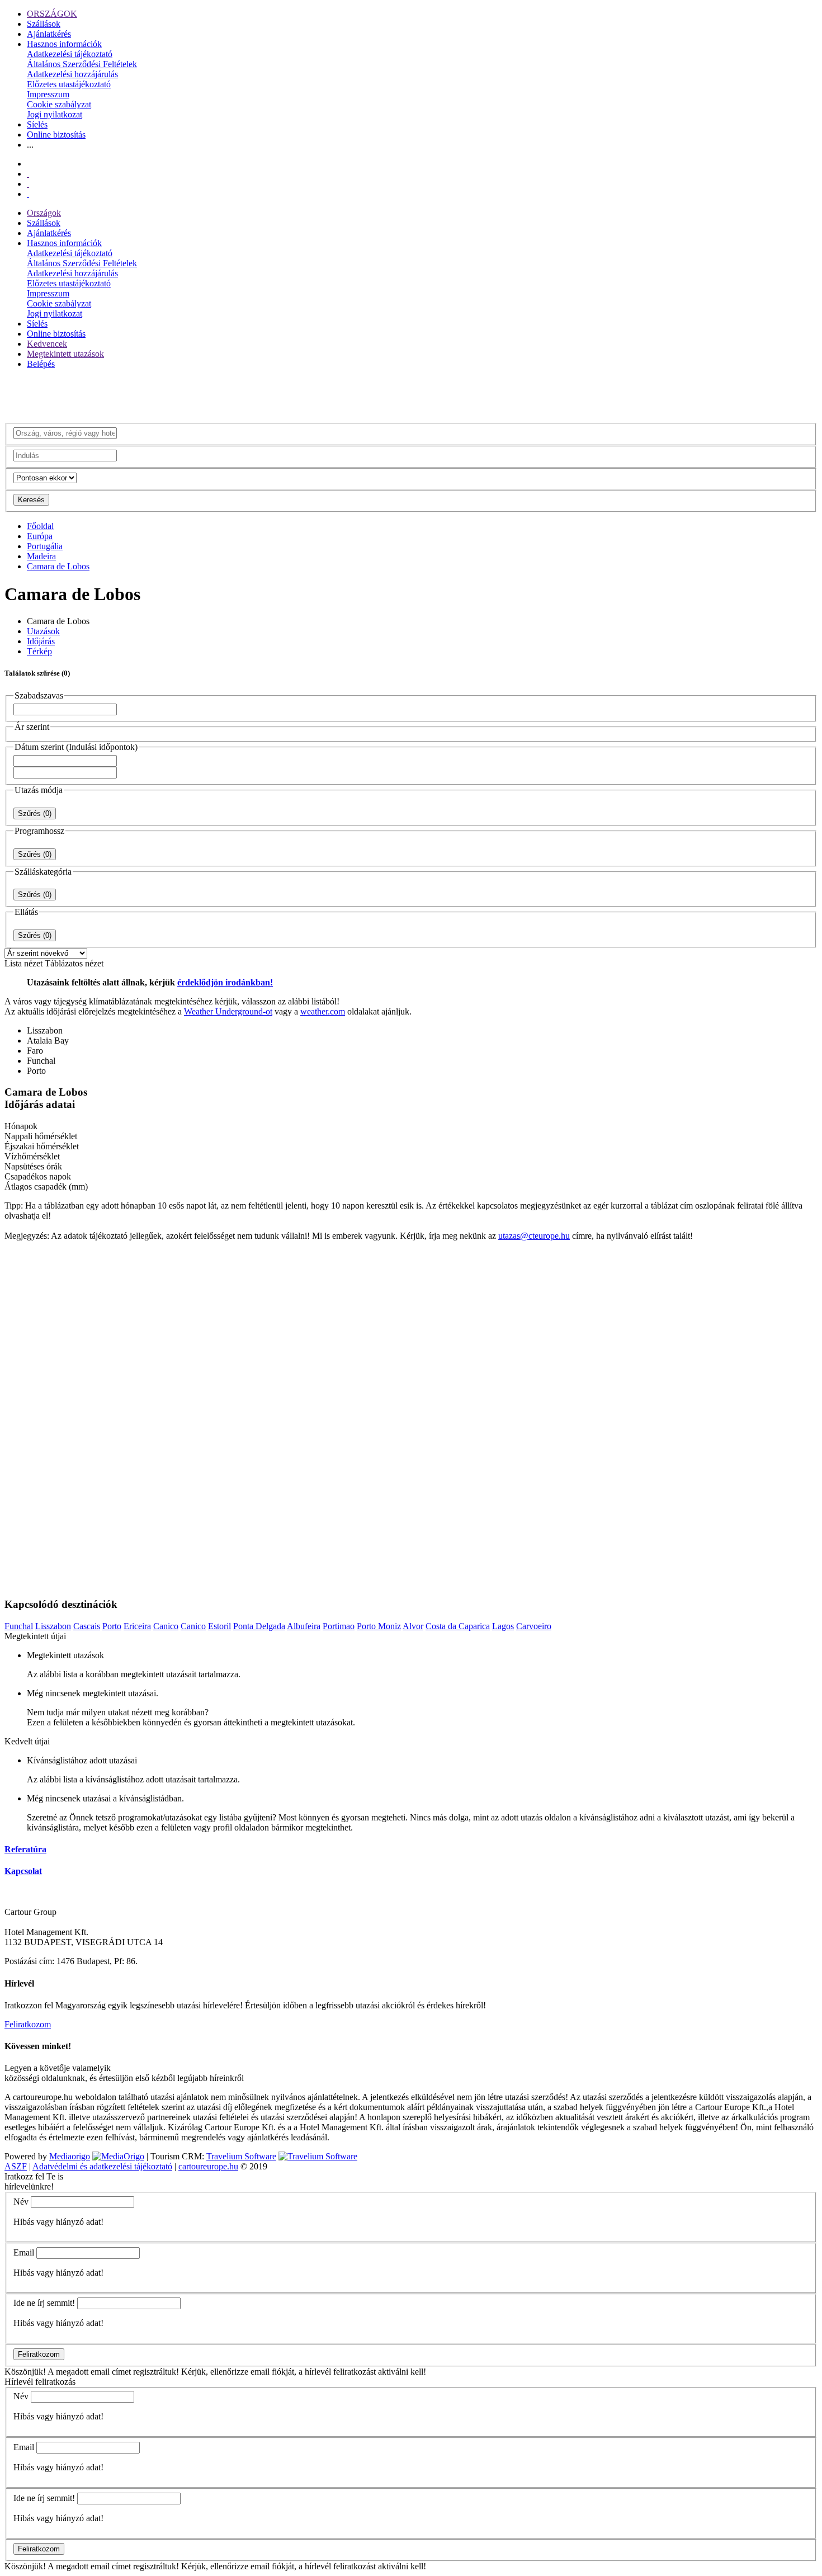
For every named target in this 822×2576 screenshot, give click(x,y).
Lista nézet (23, 963)
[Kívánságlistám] (28, 174)
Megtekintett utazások (65, 354)
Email (24, 2252)
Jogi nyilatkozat (55, 114)
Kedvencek (47, 344)
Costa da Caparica (458, 1626)
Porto (36, 1071)
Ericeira (137, 1626)
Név (21, 2202)
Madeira (41, 556)
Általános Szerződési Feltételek (82, 64)
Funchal (41, 1061)
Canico (166, 1626)
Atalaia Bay (48, 1041)
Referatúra (25, 1849)
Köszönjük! (25, 2372)
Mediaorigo (70, 2156)
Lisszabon (45, 1030)
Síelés (37, 124)
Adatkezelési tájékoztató (70, 54)
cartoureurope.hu (208, 2166)
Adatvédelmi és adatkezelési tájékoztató (102, 2166)
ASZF (16, 2166)
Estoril (219, 1626)
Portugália (45, 546)
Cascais (87, 1626)
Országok (44, 213)
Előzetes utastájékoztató (69, 84)
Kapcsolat (23, 1871)
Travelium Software (241, 2156)
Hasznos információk (64, 44)
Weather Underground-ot (228, 1011)
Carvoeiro (534, 1626)
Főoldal (40, 526)
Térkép (39, 651)
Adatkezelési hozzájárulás (72, 74)
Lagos (503, 1626)
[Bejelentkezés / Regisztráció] (28, 194)
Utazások (43, 631)
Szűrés (35, 813)
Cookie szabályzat (59, 104)
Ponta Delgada (259, 1626)
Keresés (31, 500)
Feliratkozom (28, 2024)
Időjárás (41, 641)
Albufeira (304, 1626)
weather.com (323, 1011)
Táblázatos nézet (74, 963)
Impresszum (48, 94)
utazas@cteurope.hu (534, 1236)
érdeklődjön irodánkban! (225, 982)
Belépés (41, 364)
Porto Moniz (379, 1626)
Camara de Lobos (58, 566)
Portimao (339, 1626)
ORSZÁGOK (52, 14)
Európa (40, 536)
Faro (35, 1051)
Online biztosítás (56, 135)
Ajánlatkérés (49, 34)
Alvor (413, 1626)
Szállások (44, 24)
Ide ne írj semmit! (44, 2303)
